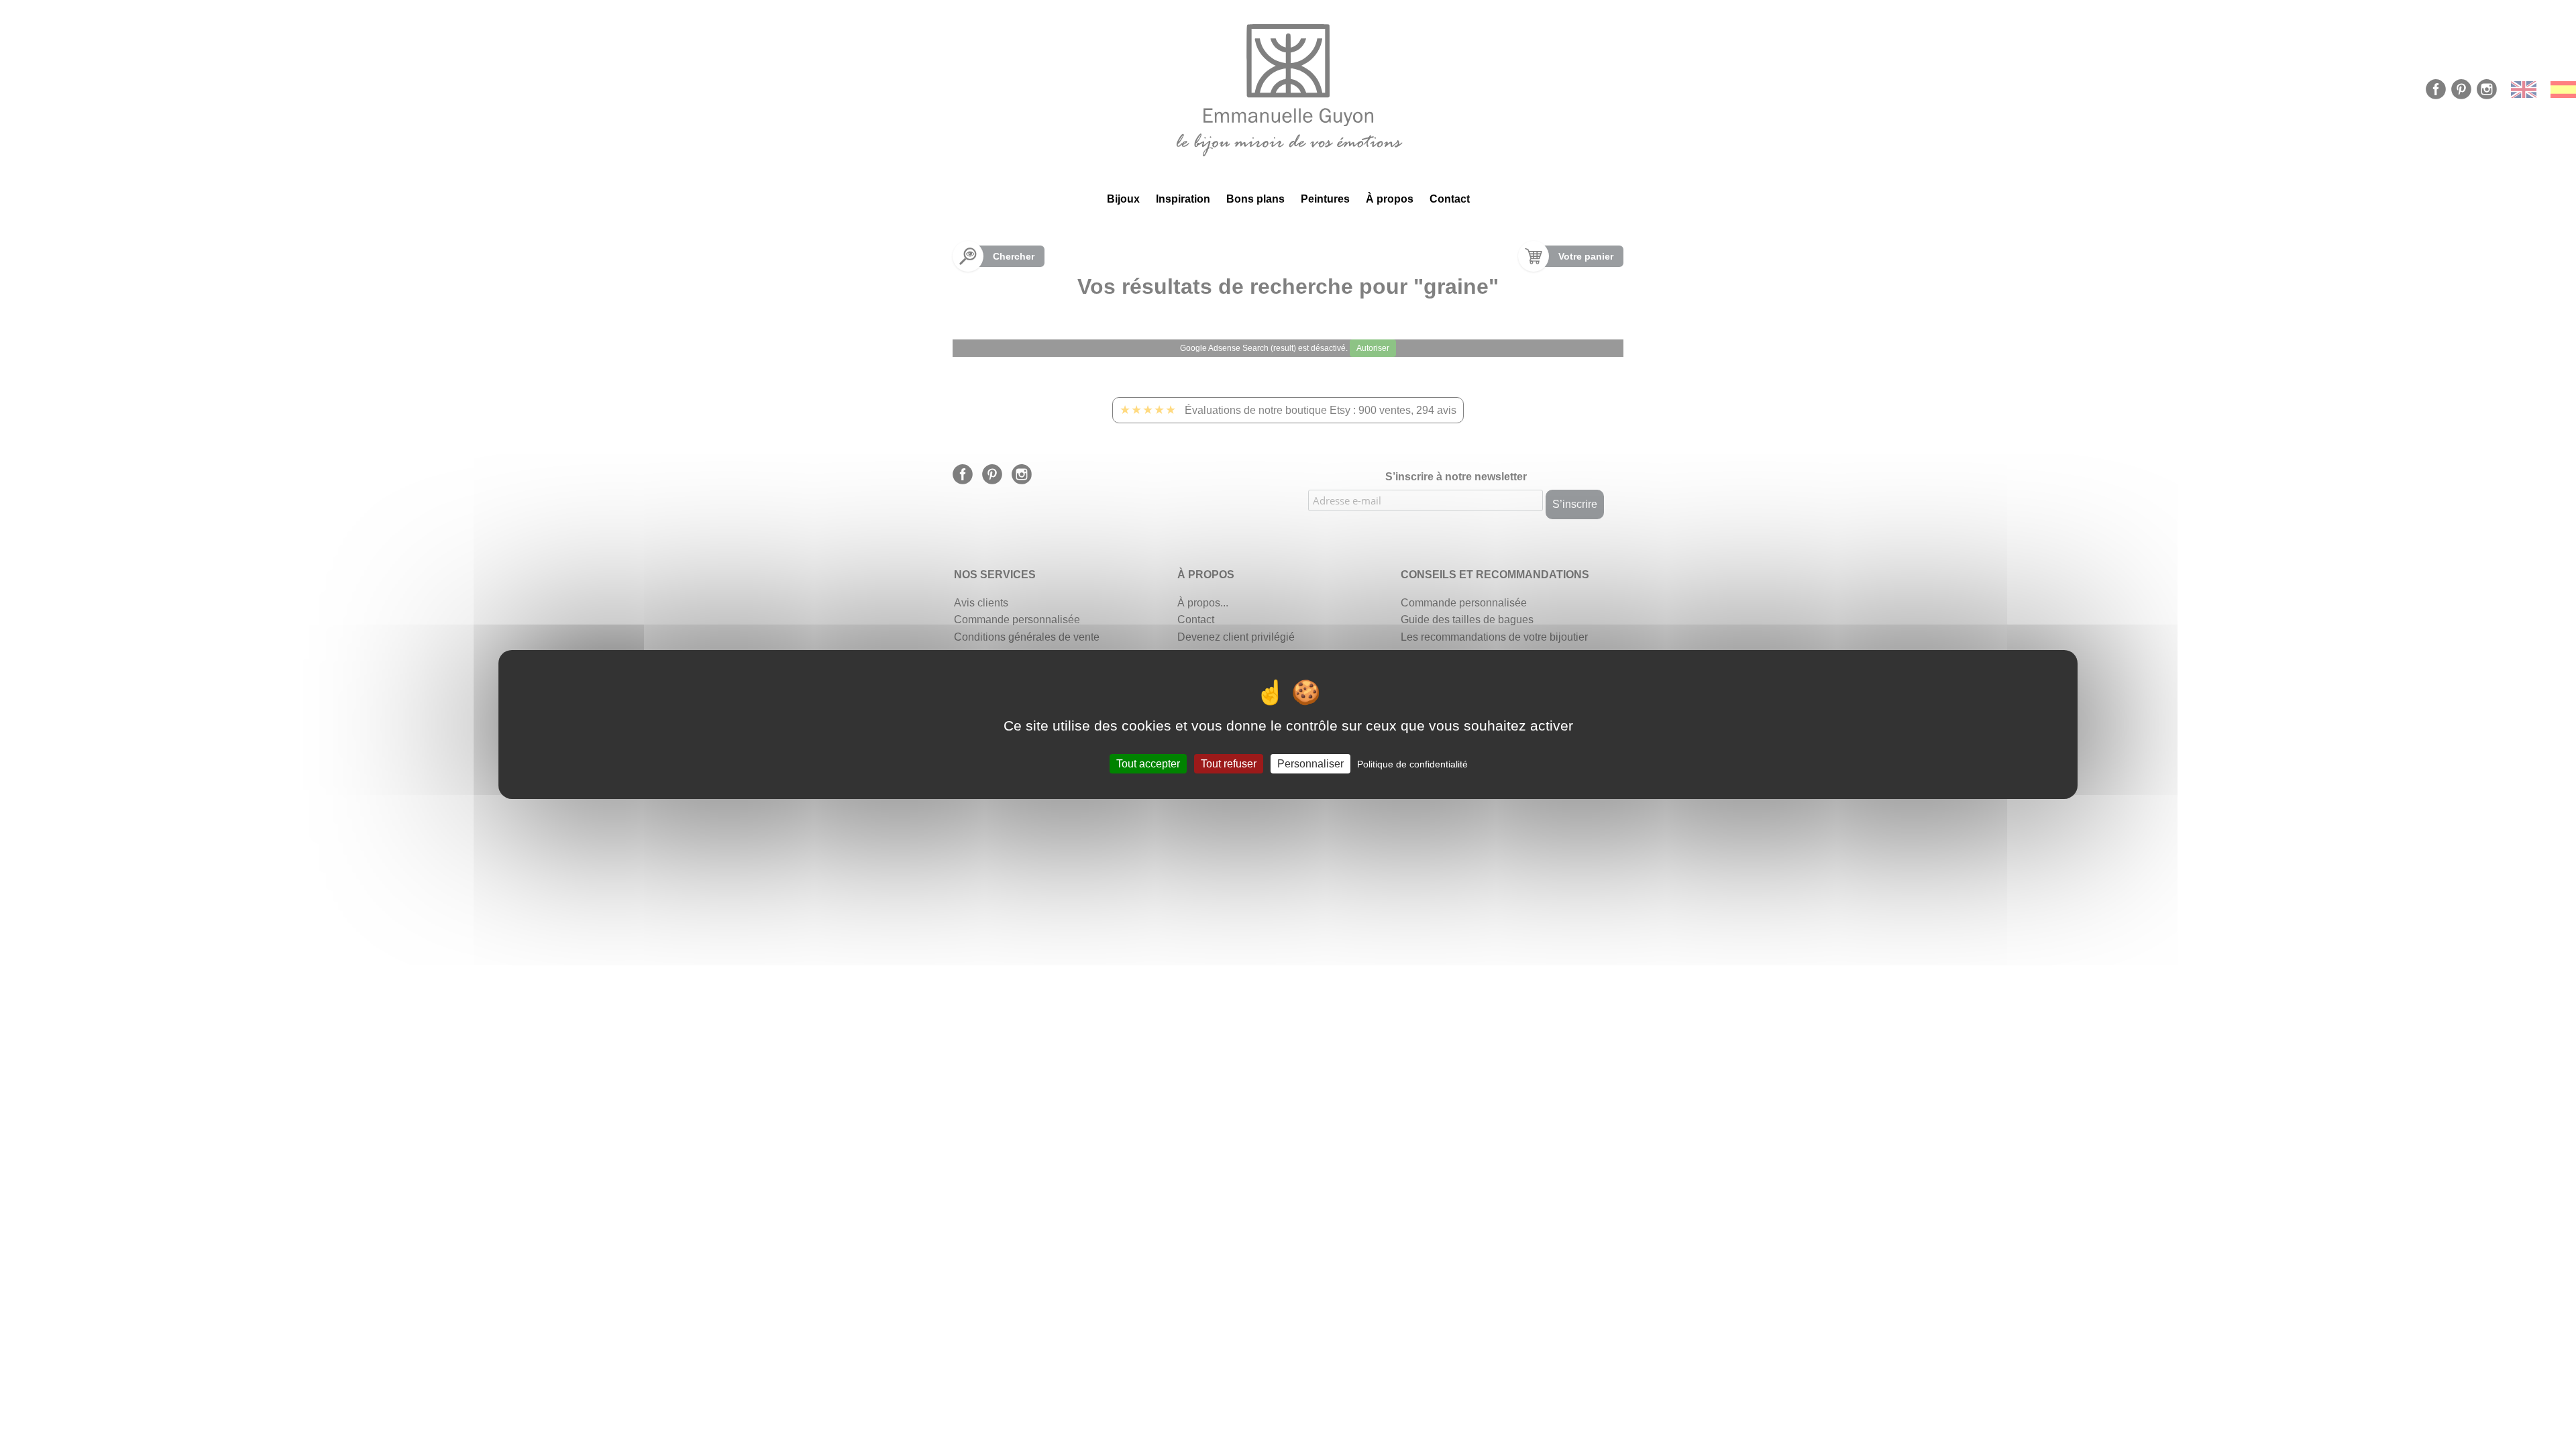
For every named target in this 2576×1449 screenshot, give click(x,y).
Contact (1450, 199)
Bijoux (1123, 199)
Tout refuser (1229, 764)
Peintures (1325, 199)
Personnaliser (1310, 764)
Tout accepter (1148, 764)
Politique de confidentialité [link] (1412, 764)
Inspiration (1183, 199)
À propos (1390, 199)
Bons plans (1255, 199)
